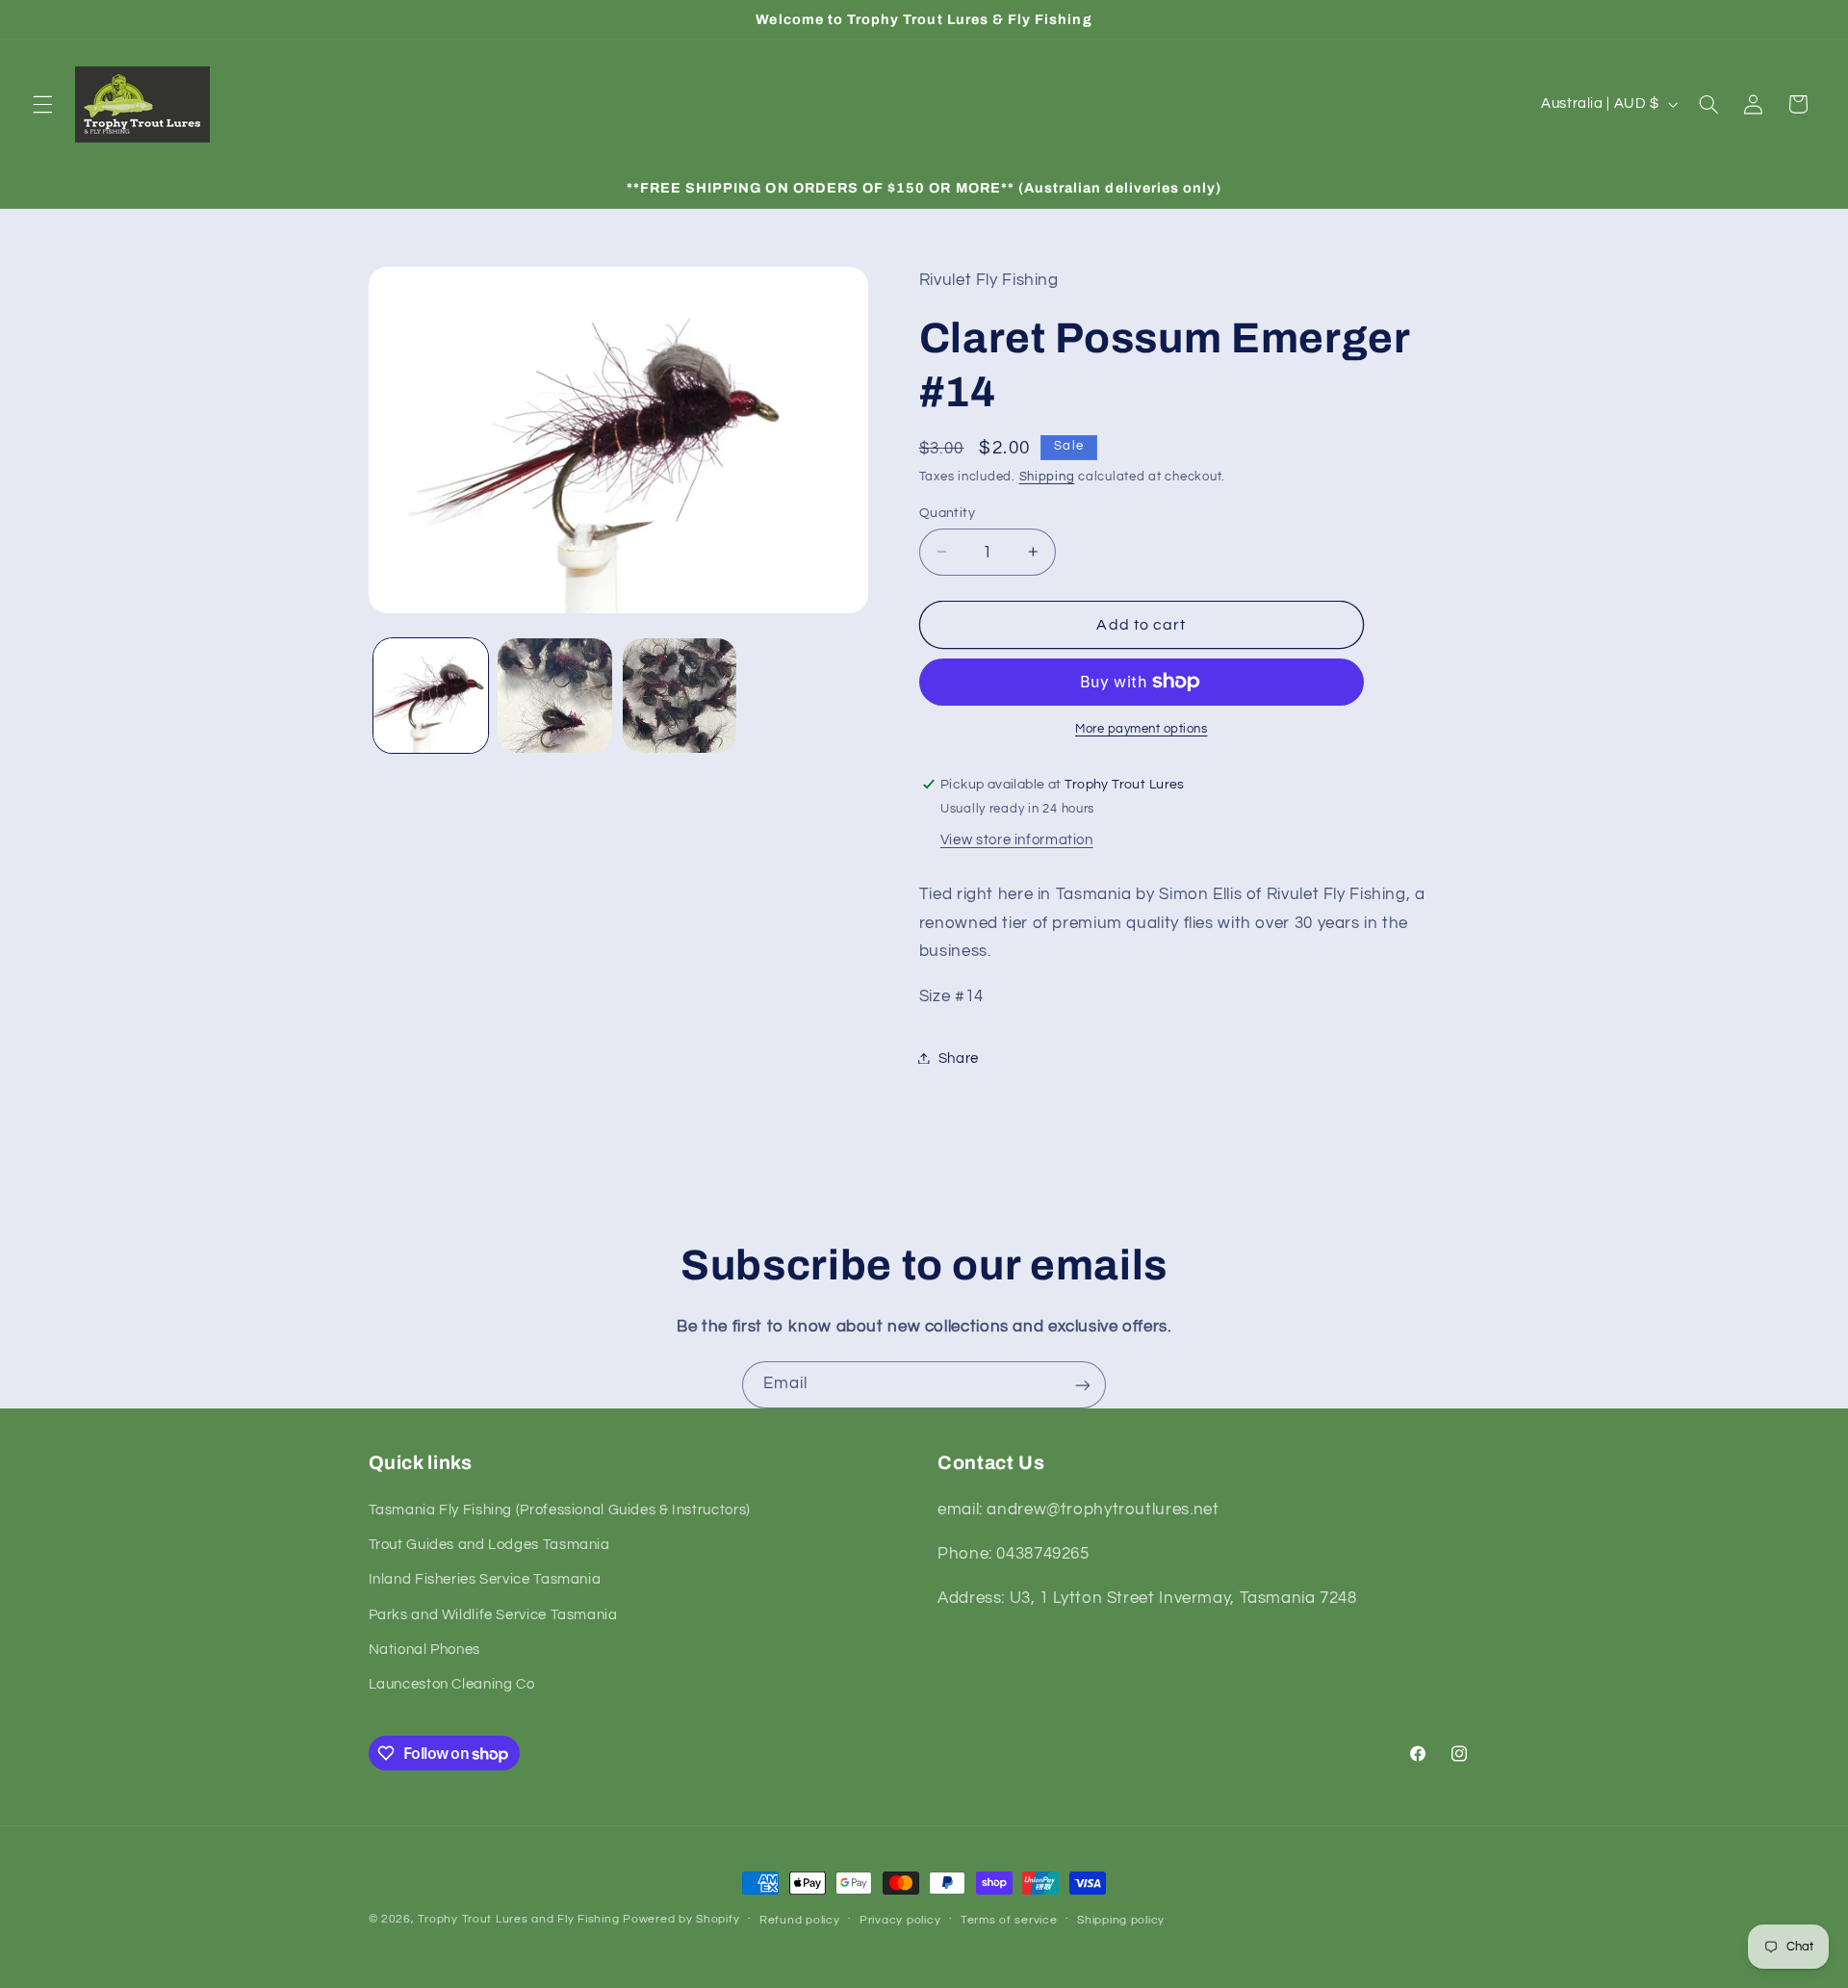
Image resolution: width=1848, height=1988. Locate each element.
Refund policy (800, 1920)
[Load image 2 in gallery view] (555, 696)
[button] (42, 104)
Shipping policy (1121, 1920)
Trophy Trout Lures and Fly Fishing (518, 1919)
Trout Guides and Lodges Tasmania (489, 1545)
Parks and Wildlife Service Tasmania (493, 1615)
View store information (1017, 840)
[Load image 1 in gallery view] (431, 696)
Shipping (1047, 476)
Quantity (947, 512)
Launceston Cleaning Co (452, 1685)
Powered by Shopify (681, 1919)
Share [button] (959, 1058)
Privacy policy (900, 1920)
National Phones (424, 1650)
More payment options (1142, 729)
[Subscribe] (1083, 1385)
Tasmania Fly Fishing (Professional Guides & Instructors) (560, 1510)
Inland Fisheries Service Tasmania (485, 1580)
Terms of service (1009, 1920)
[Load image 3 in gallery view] (680, 696)
